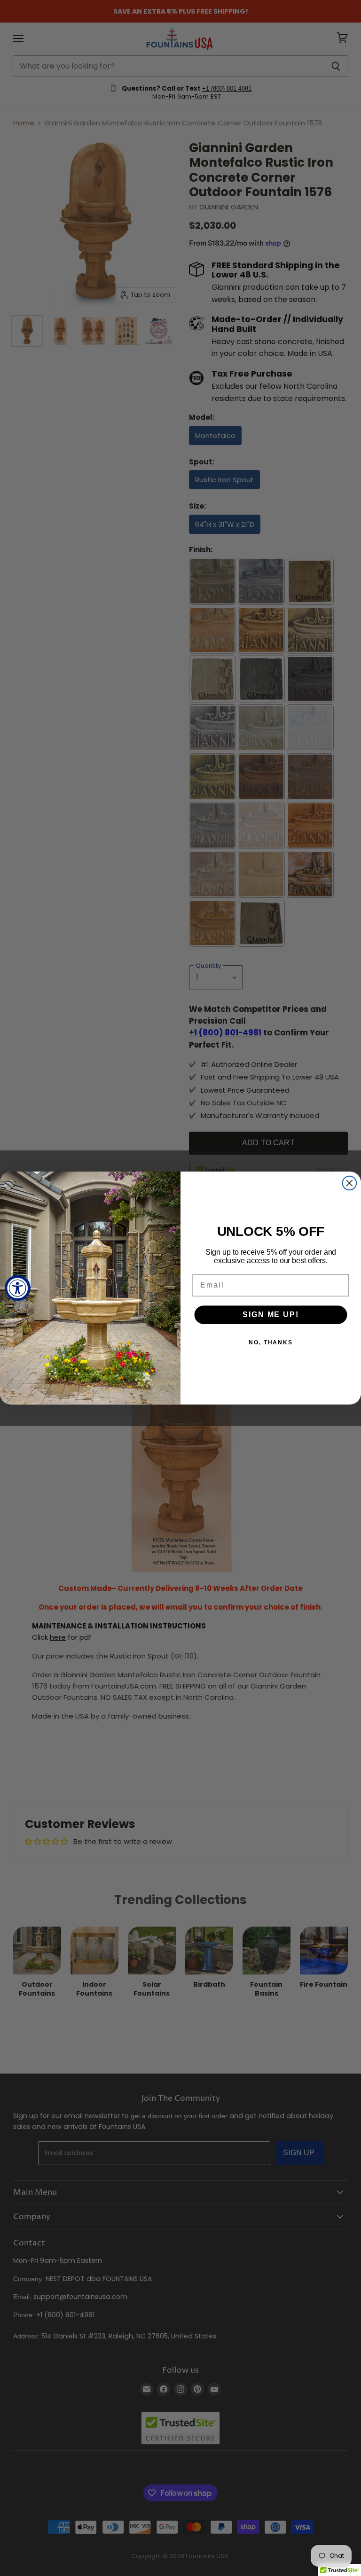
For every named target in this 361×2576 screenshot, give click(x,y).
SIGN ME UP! (271, 1315)
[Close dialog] (350, 1183)
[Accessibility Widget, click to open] (18, 1288)
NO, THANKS (271, 1342)
